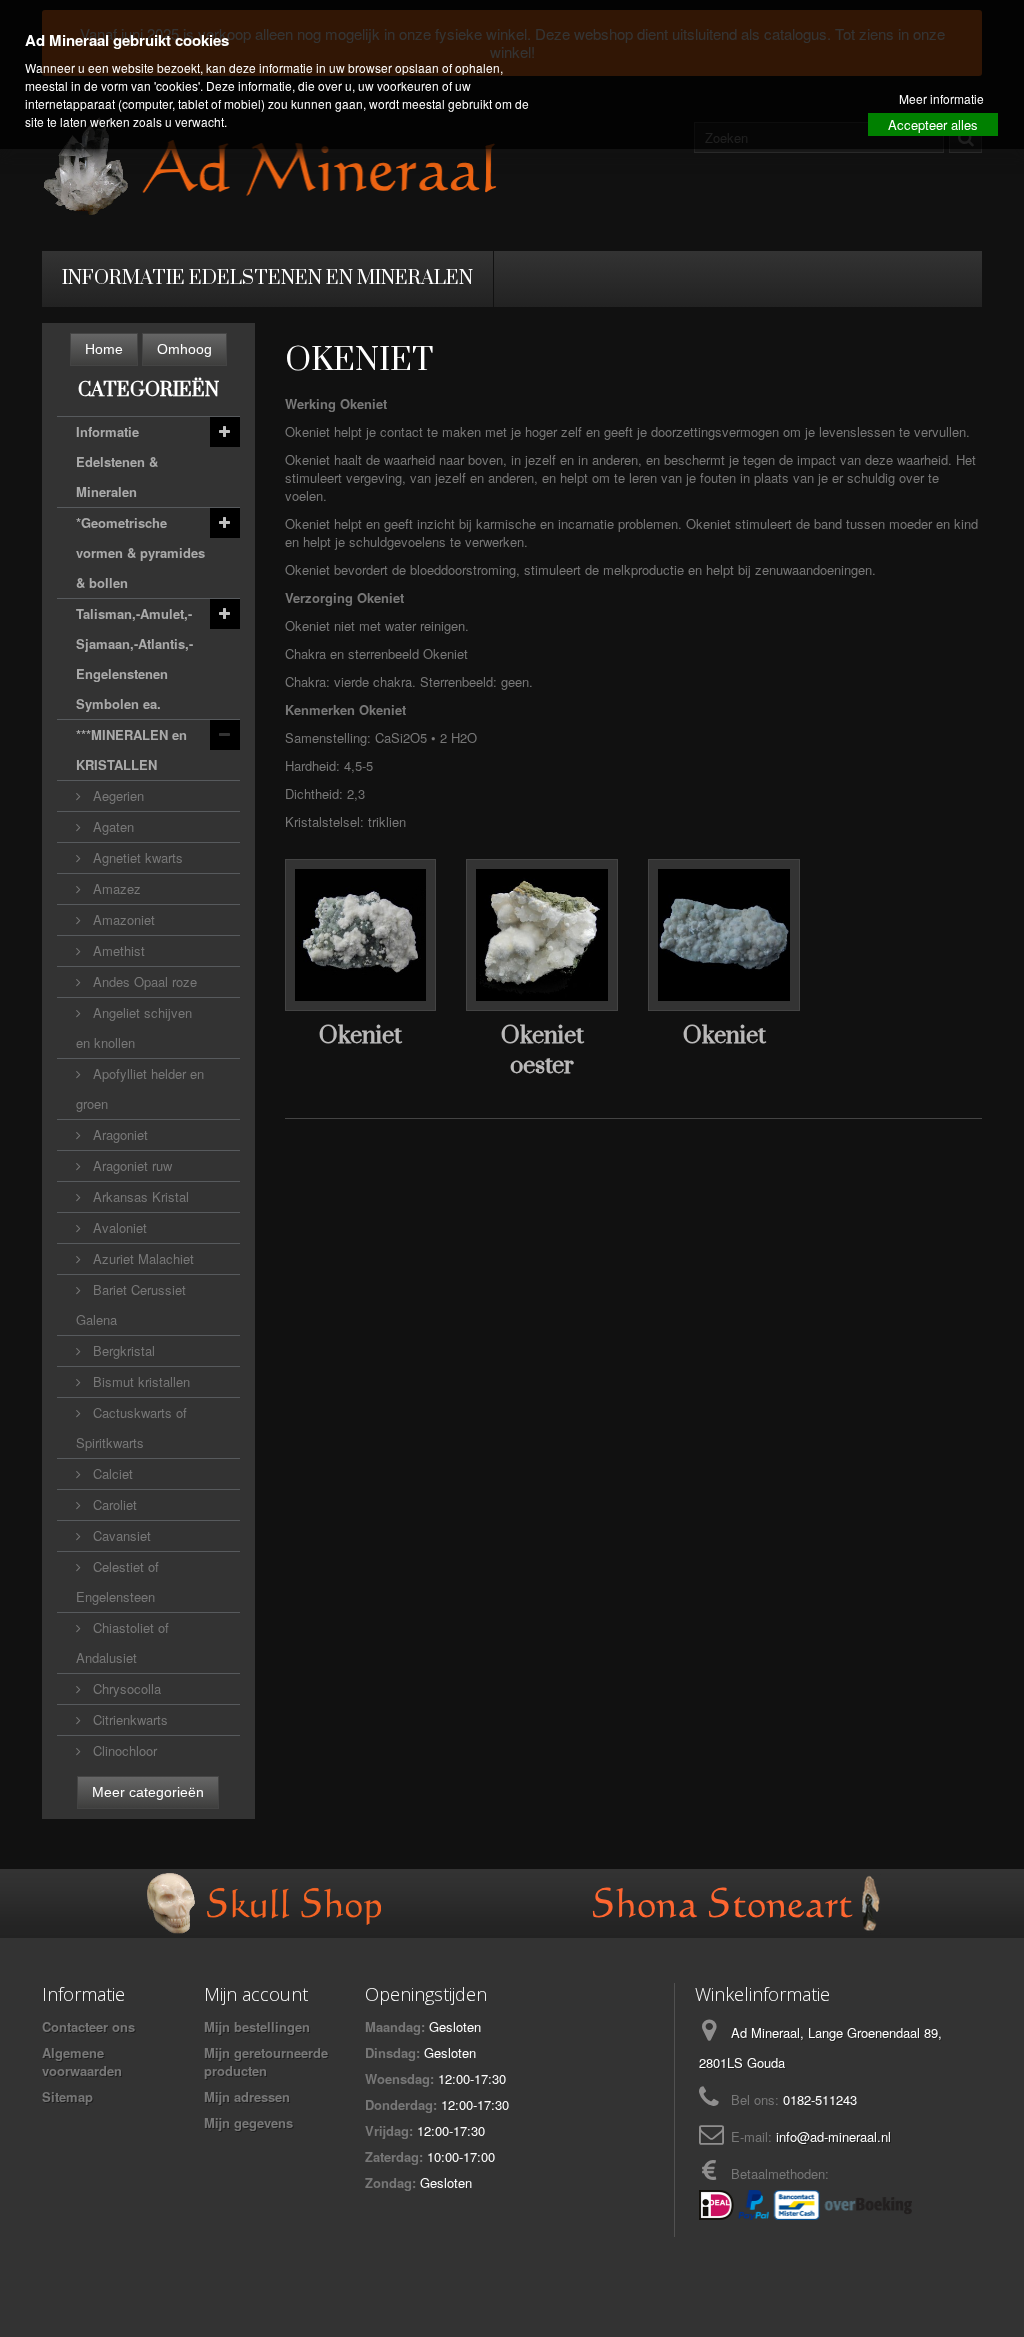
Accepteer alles (933, 124)
